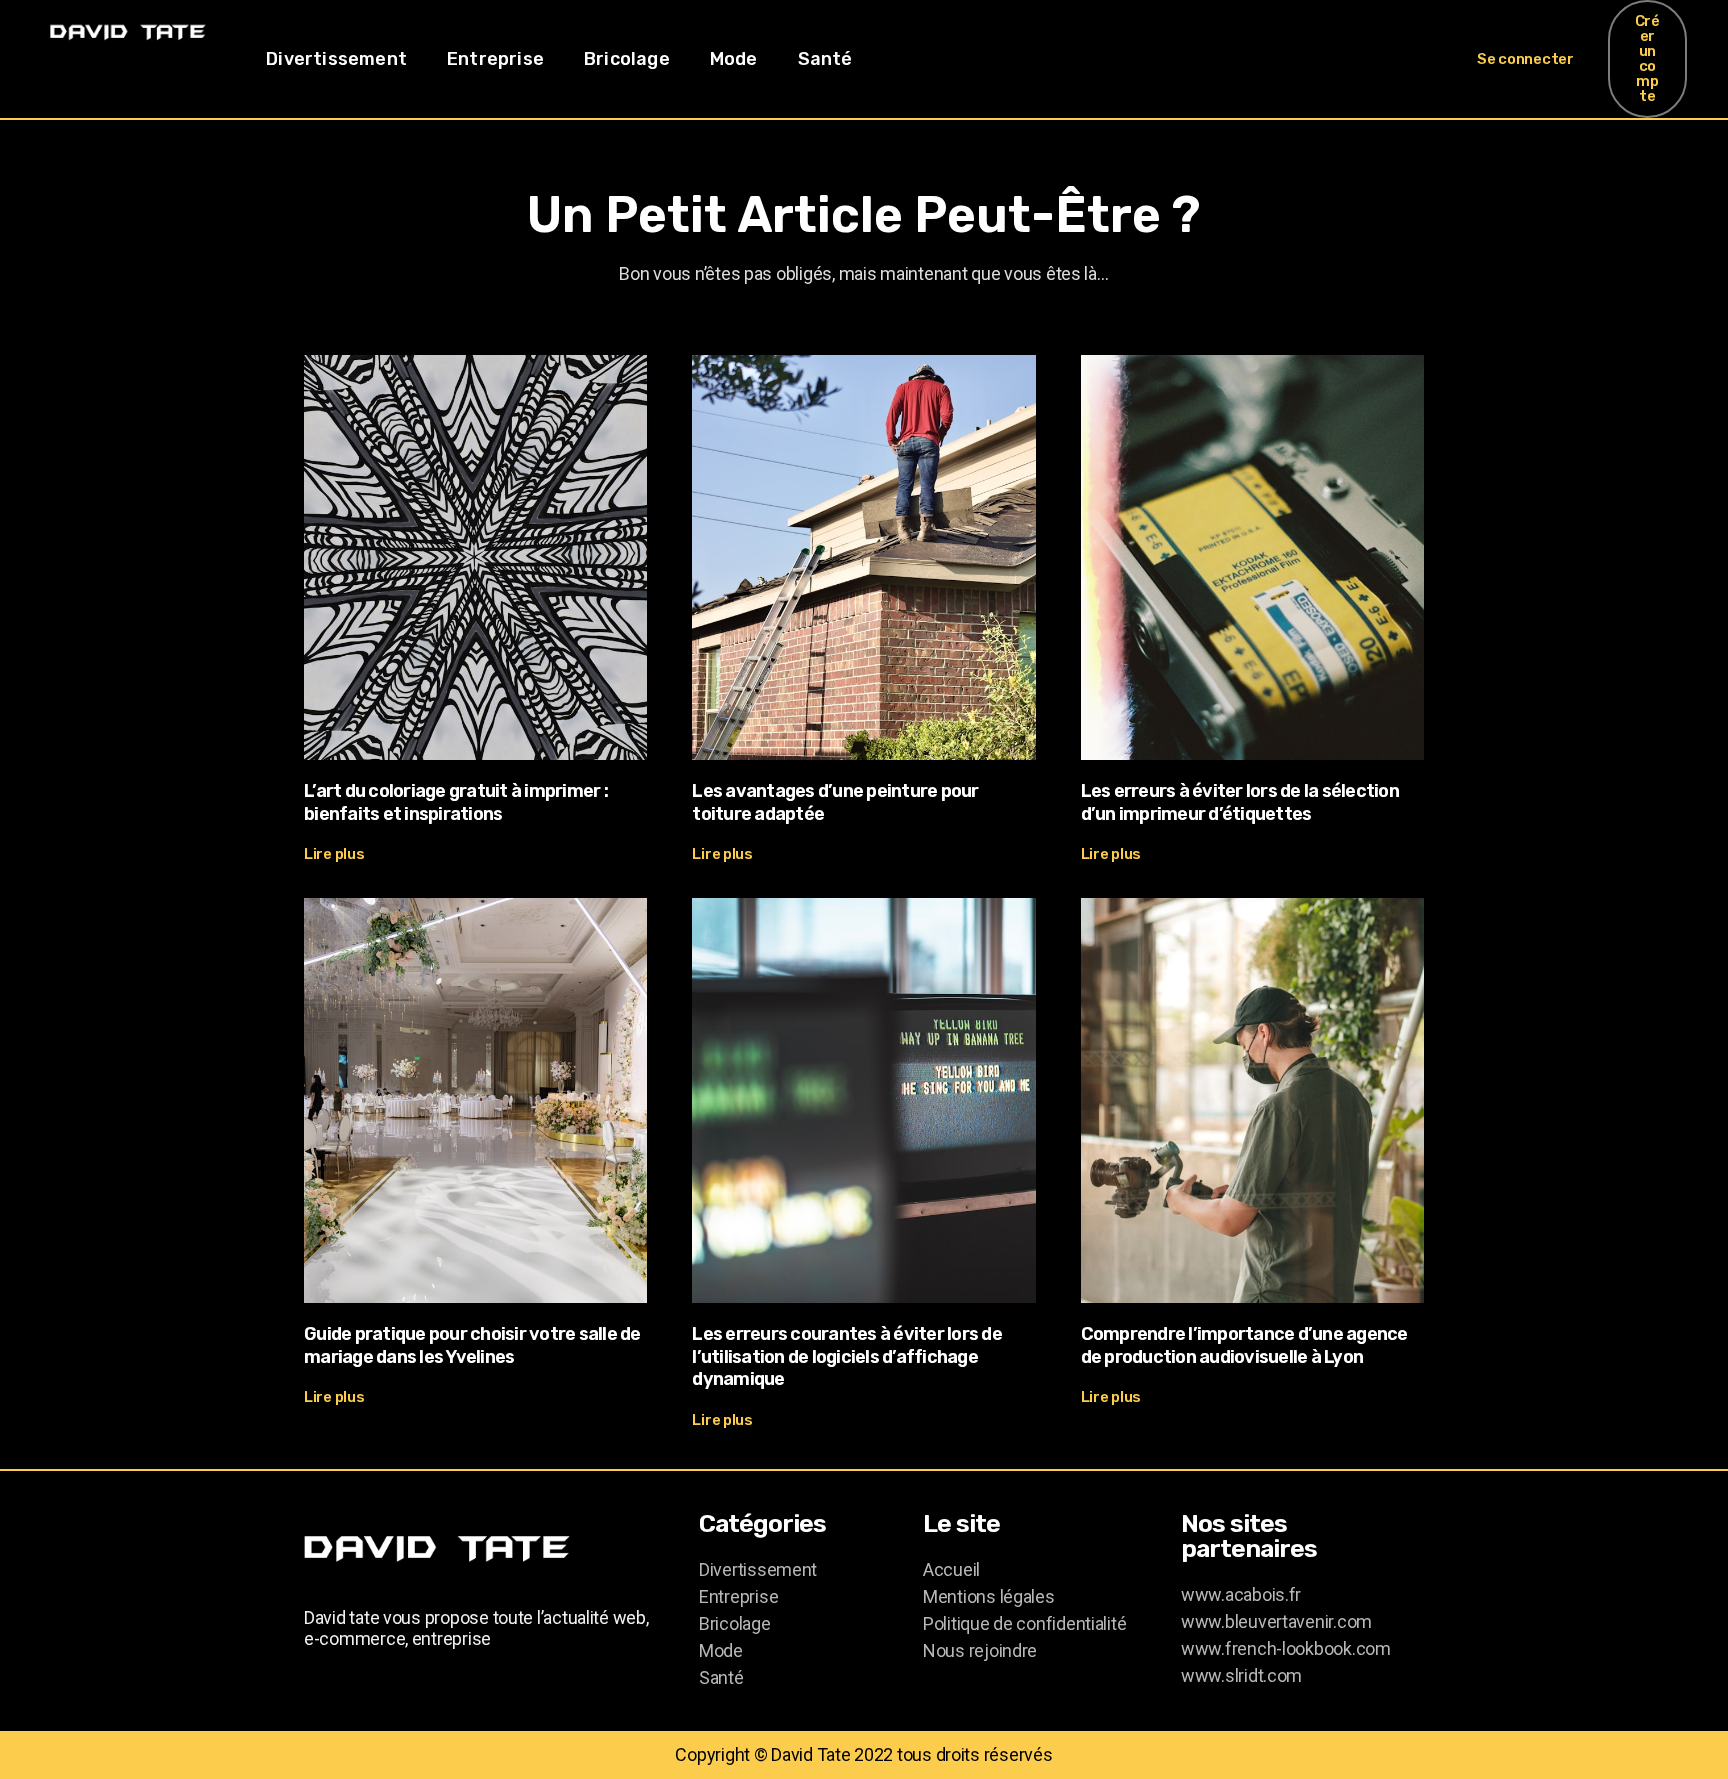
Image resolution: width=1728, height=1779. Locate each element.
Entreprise (495, 59)
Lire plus (334, 854)
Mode (734, 59)
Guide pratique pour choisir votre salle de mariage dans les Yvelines (472, 1345)
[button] (1525, 59)
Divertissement (336, 59)
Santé (825, 59)
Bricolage (627, 59)
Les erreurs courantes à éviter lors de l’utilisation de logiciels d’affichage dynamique (847, 1356)
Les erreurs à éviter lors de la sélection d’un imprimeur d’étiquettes (1240, 802)
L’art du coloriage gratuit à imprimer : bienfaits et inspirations (456, 802)
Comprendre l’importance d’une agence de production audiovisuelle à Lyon (1244, 1345)
